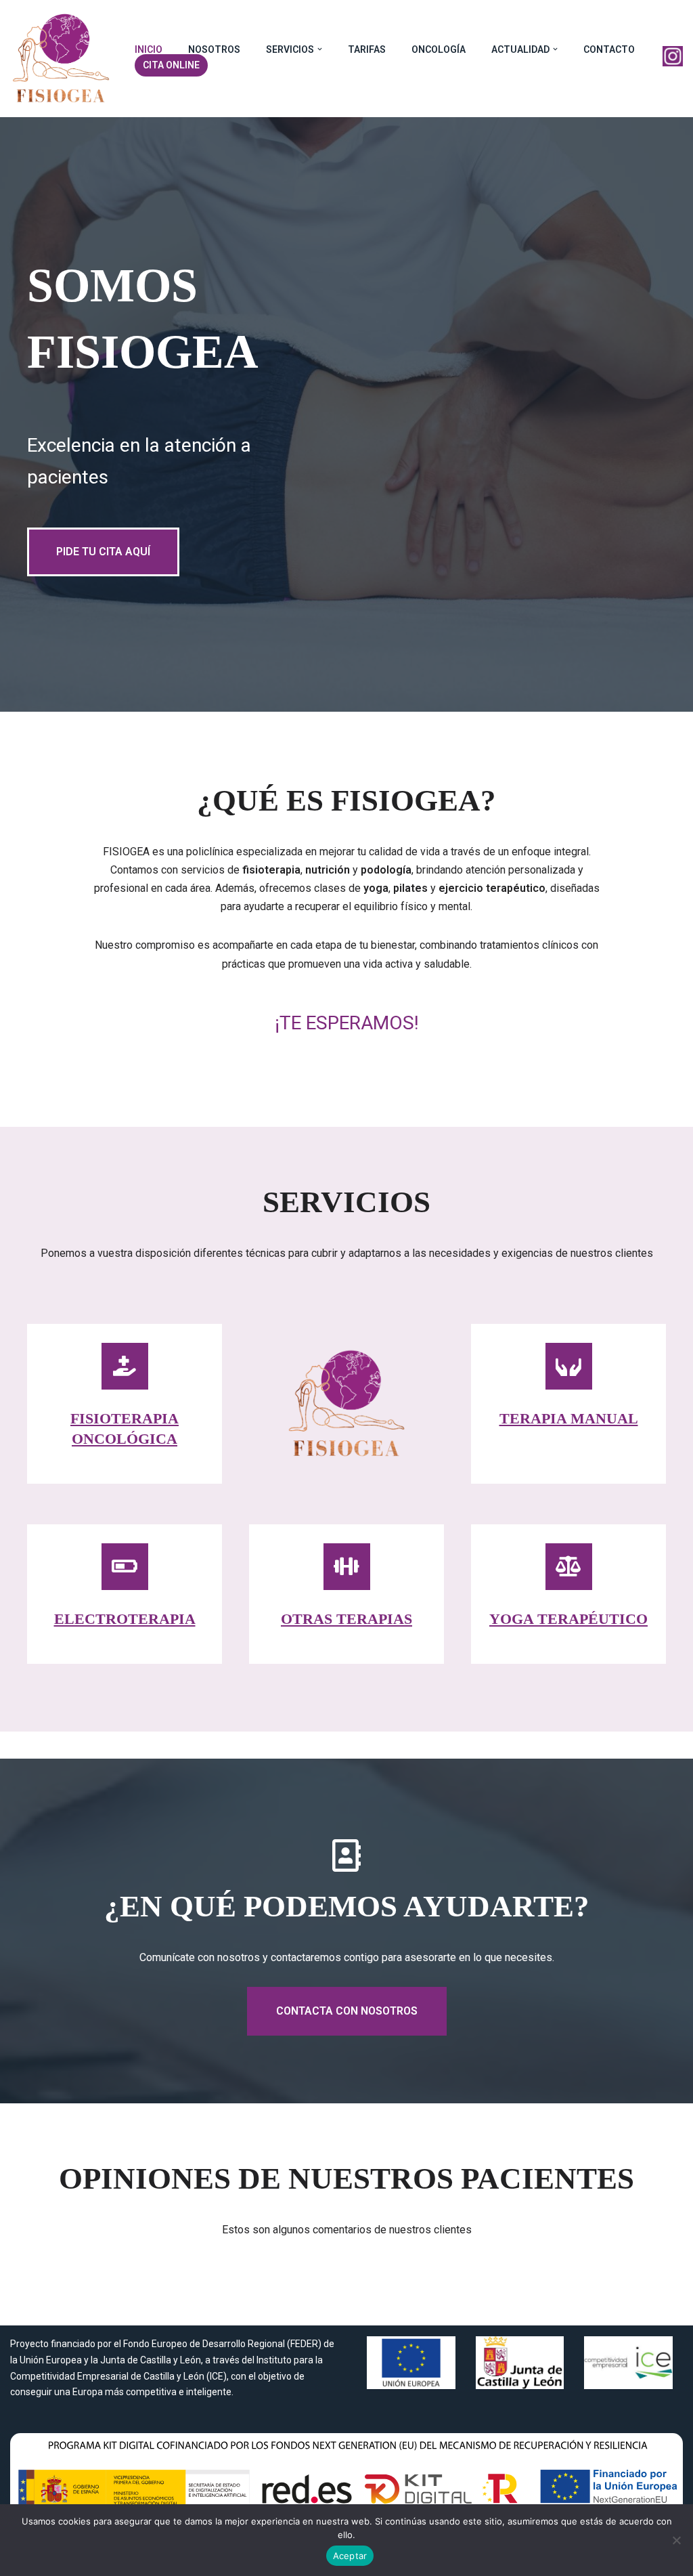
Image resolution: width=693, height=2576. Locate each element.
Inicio (149, 49)
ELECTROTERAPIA (125, 1619)
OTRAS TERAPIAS (346, 1619)
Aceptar (350, 2556)
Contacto (609, 49)
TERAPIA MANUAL (569, 1418)
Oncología (439, 49)
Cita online (171, 65)
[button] (320, 49)
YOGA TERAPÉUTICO (568, 1619)
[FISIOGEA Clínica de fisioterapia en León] (61, 59)
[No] (676, 2540)
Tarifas (367, 49)
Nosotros (214, 49)
